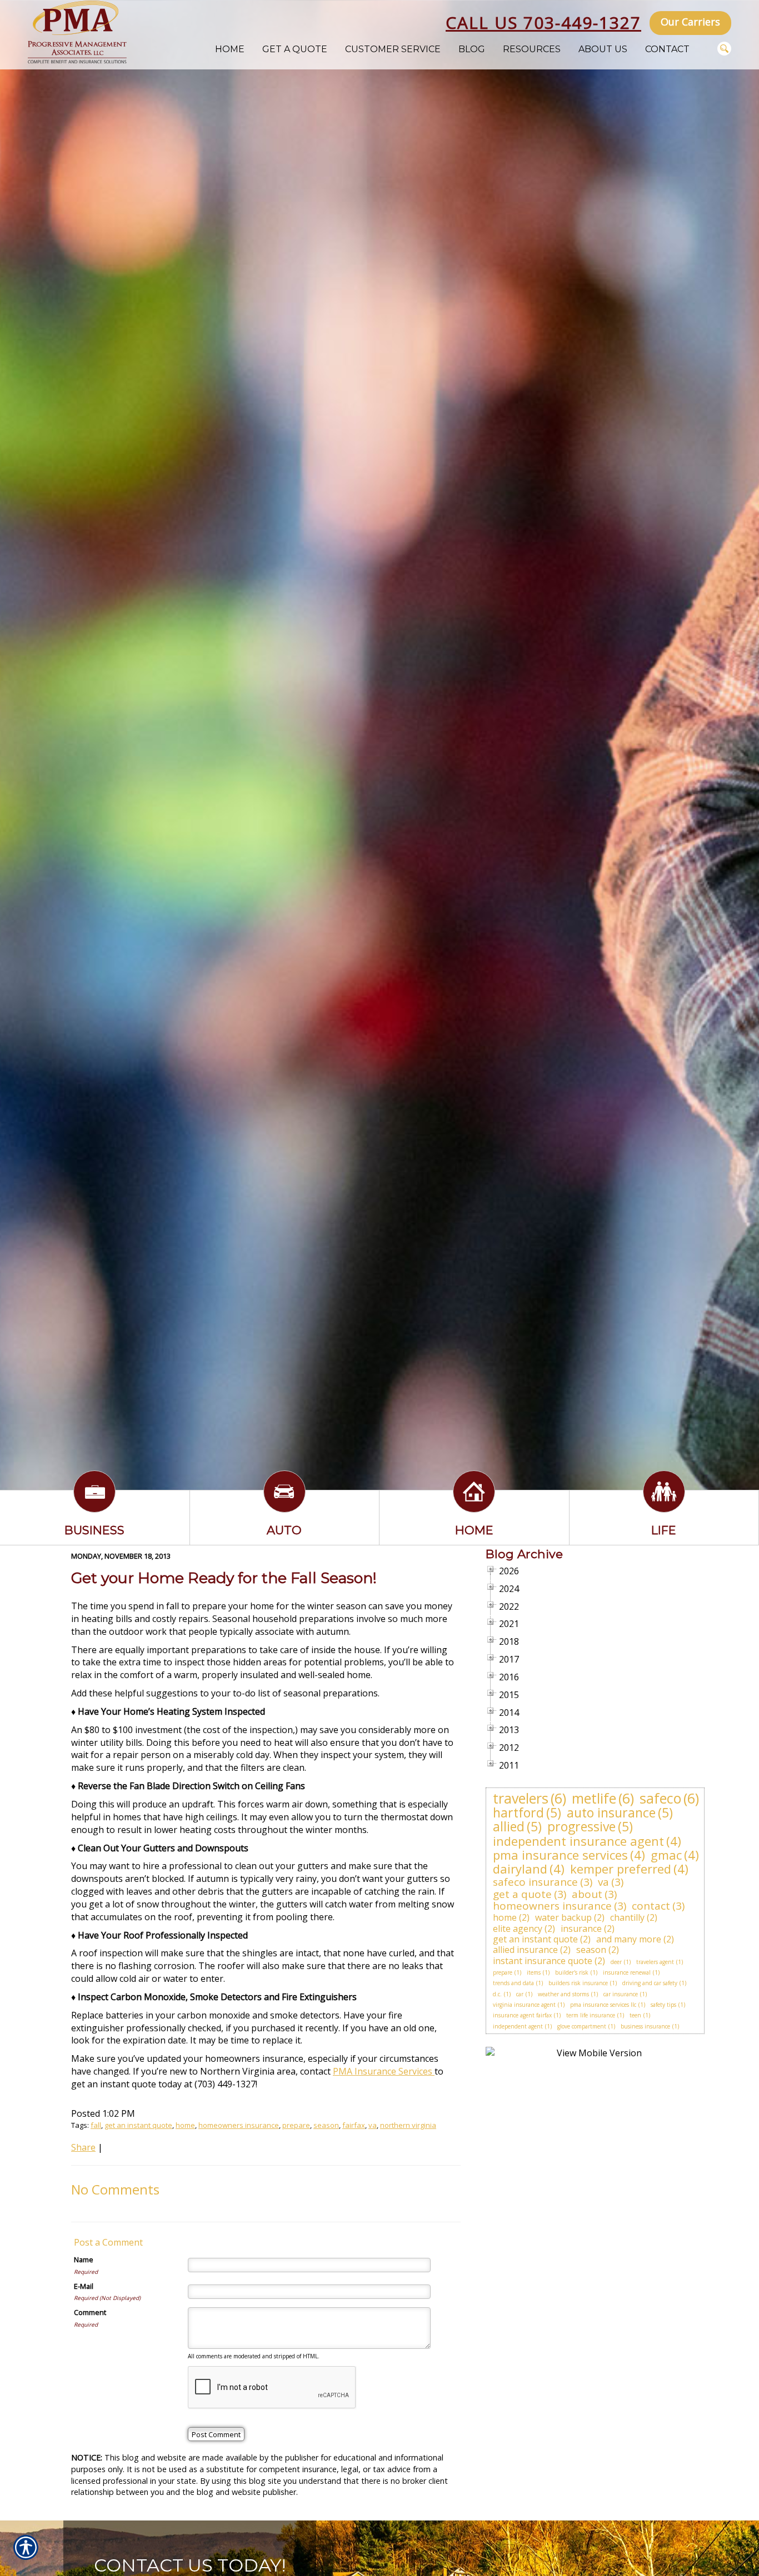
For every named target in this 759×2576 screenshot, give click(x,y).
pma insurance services (560, 1855)
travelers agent (655, 1962)
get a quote (522, 1894)
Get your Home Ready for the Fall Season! (224, 1578)
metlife (594, 1798)
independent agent (518, 2026)
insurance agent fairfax (522, 2015)
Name (84, 2259)
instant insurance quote (543, 1961)
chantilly (627, 1917)
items (534, 1972)
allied (509, 1826)
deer (616, 1962)
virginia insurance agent (524, 2005)
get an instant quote (138, 2125)
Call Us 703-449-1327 (543, 22)
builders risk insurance (578, 1983)
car (520, 1994)
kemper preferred (621, 1869)
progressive (581, 1826)
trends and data (513, 1983)
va (373, 2125)
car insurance (621, 1994)
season (326, 2125)
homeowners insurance (239, 2125)
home (185, 2125)
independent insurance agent (578, 1841)
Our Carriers (690, 22)
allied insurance (525, 1950)
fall (96, 2125)
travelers (521, 1798)
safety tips (663, 2005)
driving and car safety (650, 1983)
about (587, 1894)
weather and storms (563, 1994)
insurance (581, 1929)
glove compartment (582, 2026)
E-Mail (84, 2286)
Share (83, 2147)
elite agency (518, 1929)
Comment (90, 2312)
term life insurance (591, 2015)
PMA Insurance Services (384, 2071)
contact (651, 1906)
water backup (563, 1917)
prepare (296, 2125)
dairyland (520, 1869)
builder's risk (572, 1972)
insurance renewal (627, 1972)
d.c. (497, 1994)
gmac (666, 1855)
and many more (629, 1939)
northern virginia (408, 2125)
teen (635, 2015)
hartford (518, 1812)
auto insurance (611, 1812)
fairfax (354, 2125)
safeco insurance (535, 1882)
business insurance (645, 2026)
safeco (660, 1798)
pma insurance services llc (603, 2005)
